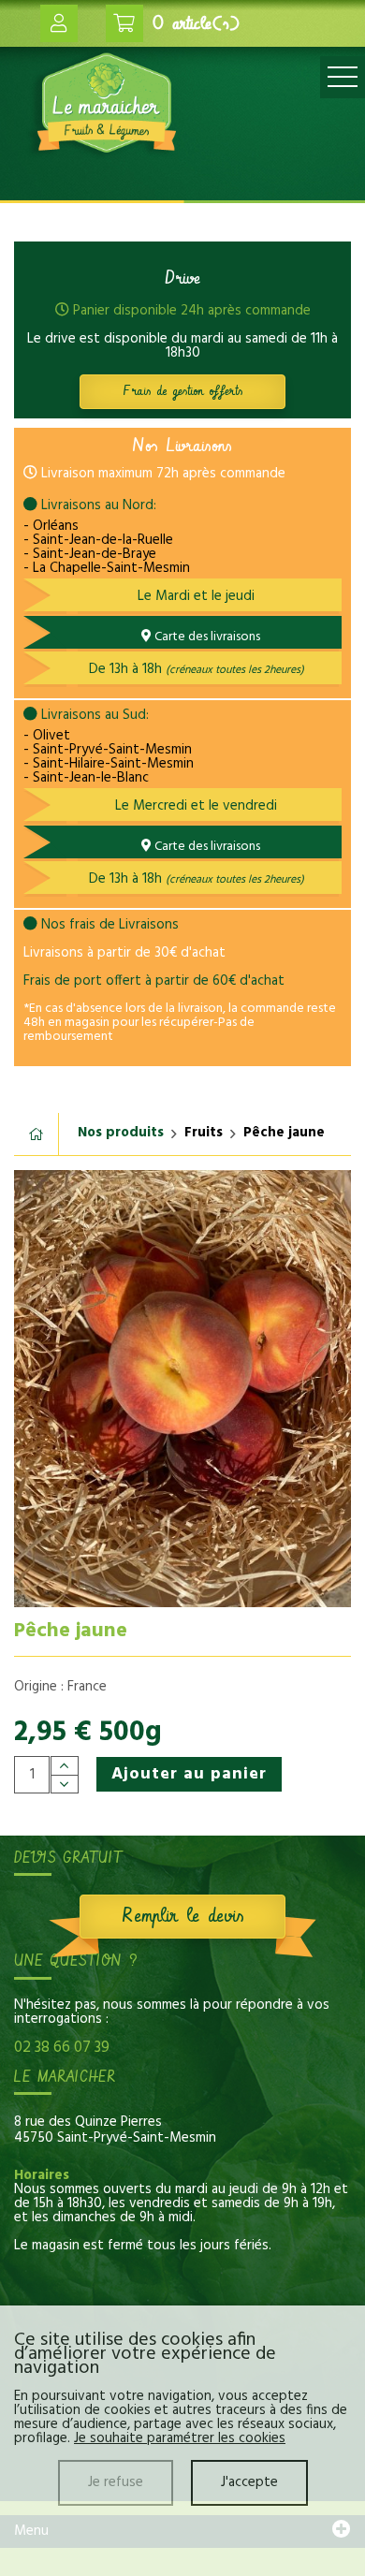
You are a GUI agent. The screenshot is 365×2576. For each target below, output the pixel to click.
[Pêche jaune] (182, 1388)
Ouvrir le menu (343, 77)
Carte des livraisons (206, 637)
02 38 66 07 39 (62, 2048)
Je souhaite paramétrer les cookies (180, 2438)
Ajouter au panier (189, 1774)
